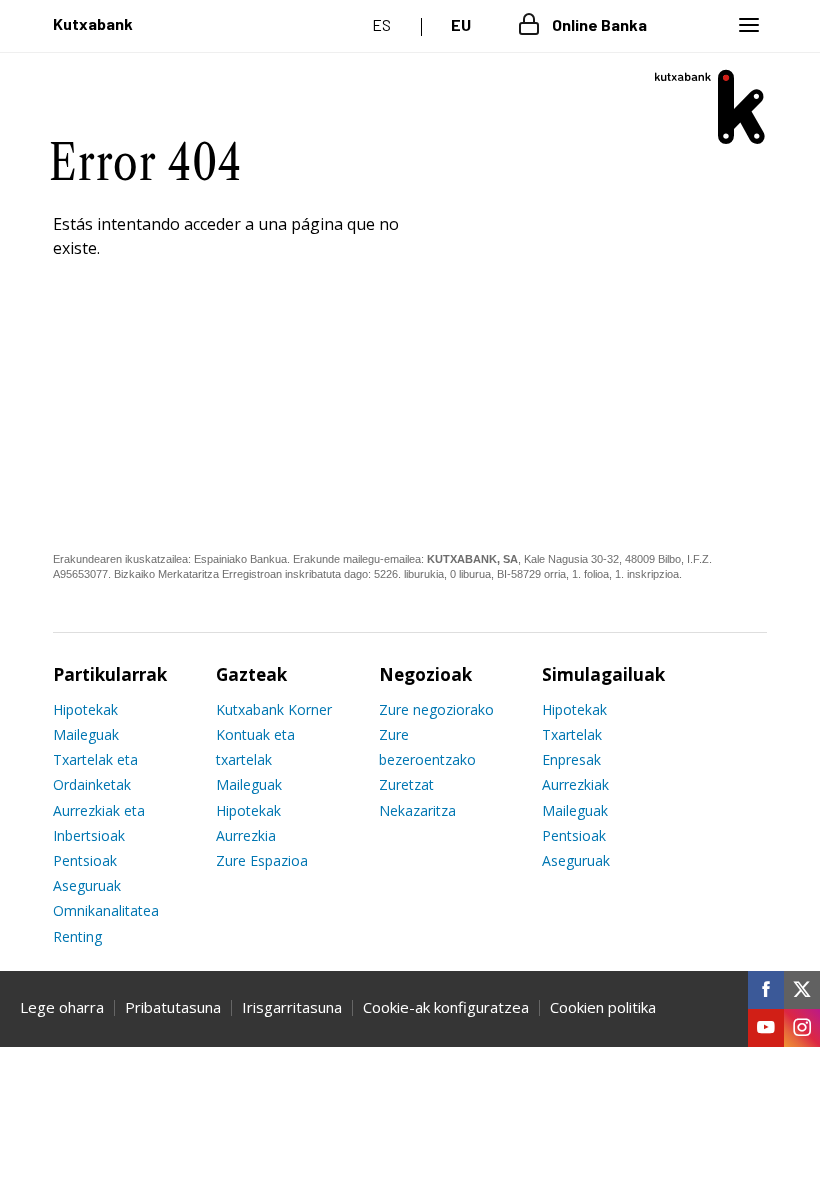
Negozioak (425, 674)
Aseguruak (87, 885)
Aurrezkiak (575, 784)
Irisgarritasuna (292, 1007)
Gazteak (251, 674)
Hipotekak (85, 709)
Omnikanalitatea (106, 910)
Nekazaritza (417, 810)
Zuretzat (406, 784)
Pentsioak (85, 860)
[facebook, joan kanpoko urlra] (766, 990)
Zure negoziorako (436, 709)
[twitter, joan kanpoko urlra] (802, 990)
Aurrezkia (246, 835)
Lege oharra (62, 1007)
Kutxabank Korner (274, 709)
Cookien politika (603, 1007)
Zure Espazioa (262, 860)
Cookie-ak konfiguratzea (446, 1007)
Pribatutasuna (173, 1007)
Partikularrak (110, 674)
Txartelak (572, 734)
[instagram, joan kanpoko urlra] (802, 1028)
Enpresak (571, 759)
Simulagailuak (603, 674)
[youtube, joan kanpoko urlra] (766, 1028)
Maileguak (86, 734)
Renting (77, 936)
